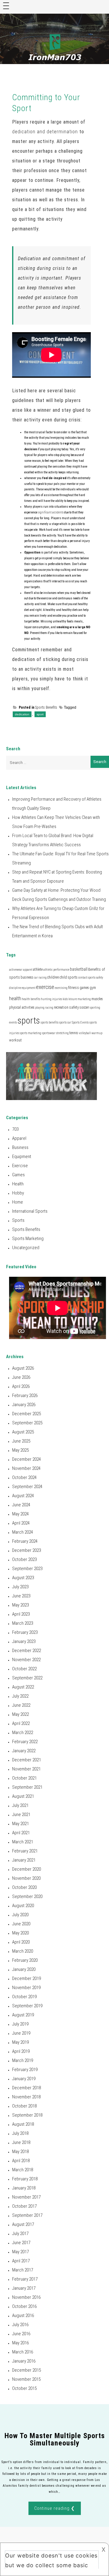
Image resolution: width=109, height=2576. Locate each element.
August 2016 (23, 2315)
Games (18, 1175)
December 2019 (26, 1978)
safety (74, 1007)
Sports (18, 1220)
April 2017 (21, 2261)
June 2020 (21, 1924)
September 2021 (27, 1787)
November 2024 (26, 1468)
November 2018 (26, 2097)
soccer (84, 1007)
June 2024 (21, 1505)
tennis (74, 1033)
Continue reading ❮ (55, 2508)
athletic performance (56, 970)
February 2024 (25, 1541)
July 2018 (20, 2133)
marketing (84, 999)
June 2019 (21, 2033)
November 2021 (26, 1769)
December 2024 (26, 1459)
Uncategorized (26, 1248)
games (84, 988)
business (27, 977)
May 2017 (20, 2252)
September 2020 (27, 1896)
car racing (40, 978)
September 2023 (27, 1569)
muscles (97, 999)
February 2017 (25, 2279)
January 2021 (24, 1860)
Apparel (19, 1138)
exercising (61, 988)
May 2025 (20, 1450)
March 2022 (23, 1733)
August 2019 (23, 2015)
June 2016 (21, 2334)
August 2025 (23, 1432)
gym (93, 988)
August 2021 (23, 1796)
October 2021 (24, 1778)
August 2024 (23, 1496)
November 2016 (26, 2297)
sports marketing (30, 1033)
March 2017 (23, 2270)
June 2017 (21, 2243)
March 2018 (23, 2170)
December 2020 (26, 1869)
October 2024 (24, 1477)
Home (18, 1202)
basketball (79, 969)
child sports (69, 977)
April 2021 (21, 1833)
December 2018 (26, 2088)
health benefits (31, 999)
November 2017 (26, 2197)
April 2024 (21, 1523)
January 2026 (24, 1405)
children (53, 977)
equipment (29, 988)
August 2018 (23, 2124)
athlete (38, 969)
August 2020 (23, 1906)
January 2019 (24, 2079)
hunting (46, 999)
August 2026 (23, 1368)
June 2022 (21, 1705)
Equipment (22, 1157)
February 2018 (25, 2179)
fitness (74, 988)
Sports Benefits (46, 707)
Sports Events (80, 1022)
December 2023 (26, 1550)
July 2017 (20, 2234)
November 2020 (26, 1878)
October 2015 (24, 2388)
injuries (57, 999)
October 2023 (24, 1559)
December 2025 (26, 1414)
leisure (73, 999)
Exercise (20, 1166)
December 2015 (26, 2370)
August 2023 (23, 1578)
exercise (45, 987)
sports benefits (50, 1022)
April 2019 (21, 2051)
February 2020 (25, 1960)
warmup (97, 1033)
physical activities (22, 1007)
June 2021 (21, 1814)
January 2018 (24, 2188)
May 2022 (20, 1714)
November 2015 (26, 2379)
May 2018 (20, 2152)
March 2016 (23, 2352)
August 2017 (23, 2224)
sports (29, 1021)
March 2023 (23, 1623)
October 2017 (24, 2206)
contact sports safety (91, 978)
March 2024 (23, 1532)
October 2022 (24, 1669)
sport (40, 714)
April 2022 (21, 1723)
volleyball (85, 1033)
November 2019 (26, 1988)
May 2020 (20, 1933)
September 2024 (27, 1487)
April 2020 (21, 1942)
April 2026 (21, 1386)
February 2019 (25, 2070)
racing (49, 1008)
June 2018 (21, 2142)
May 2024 (20, 1514)
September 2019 (27, 2006)
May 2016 (20, 2343)
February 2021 (25, 1851)
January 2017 (24, 2288)
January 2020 (24, 1969)
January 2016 (24, 2361)
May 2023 (20, 1605)
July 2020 (20, 1915)
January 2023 (24, 1641)
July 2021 (20, 1805)
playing (40, 1008)
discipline (15, 988)
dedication (22, 714)
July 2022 (20, 1696)
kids (65, 999)
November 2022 (26, 1660)
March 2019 (23, 2060)
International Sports (30, 1211)
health (15, 998)
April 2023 (21, 1614)
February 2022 (25, 1742)
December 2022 (26, 1651)
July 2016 (20, 2325)
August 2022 (23, 1687)
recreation (61, 1007)
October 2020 (24, 1887)
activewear (16, 970)
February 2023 (25, 1632)
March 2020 (23, 1951)
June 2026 (21, 1377)
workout (15, 1040)
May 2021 (20, 1824)
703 (15, 1129)
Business (20, 1147)
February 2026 (25, 1395)
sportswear (49, 1033)
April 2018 (21, 2161)
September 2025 (27, 1423)
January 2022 (24, 1751)
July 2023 (20, 1587)
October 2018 (24, 2106)
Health (18, 1184)
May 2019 (20, 2042)
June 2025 (21, 1441)
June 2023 (21, 1596)
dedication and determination (45, 132)
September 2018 (27, 2115)
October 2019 (24, 1997)
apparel (28, 970)
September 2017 (27, 2215)
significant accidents (51, 512)
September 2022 (27, 1678)
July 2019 (20, 2024)
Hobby (18, 1193)
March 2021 (23, 1842)
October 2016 (24, 2306)
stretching (62, 1033)
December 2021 (26, 1760)
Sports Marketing (28, 1239)
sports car (65, 1022)
